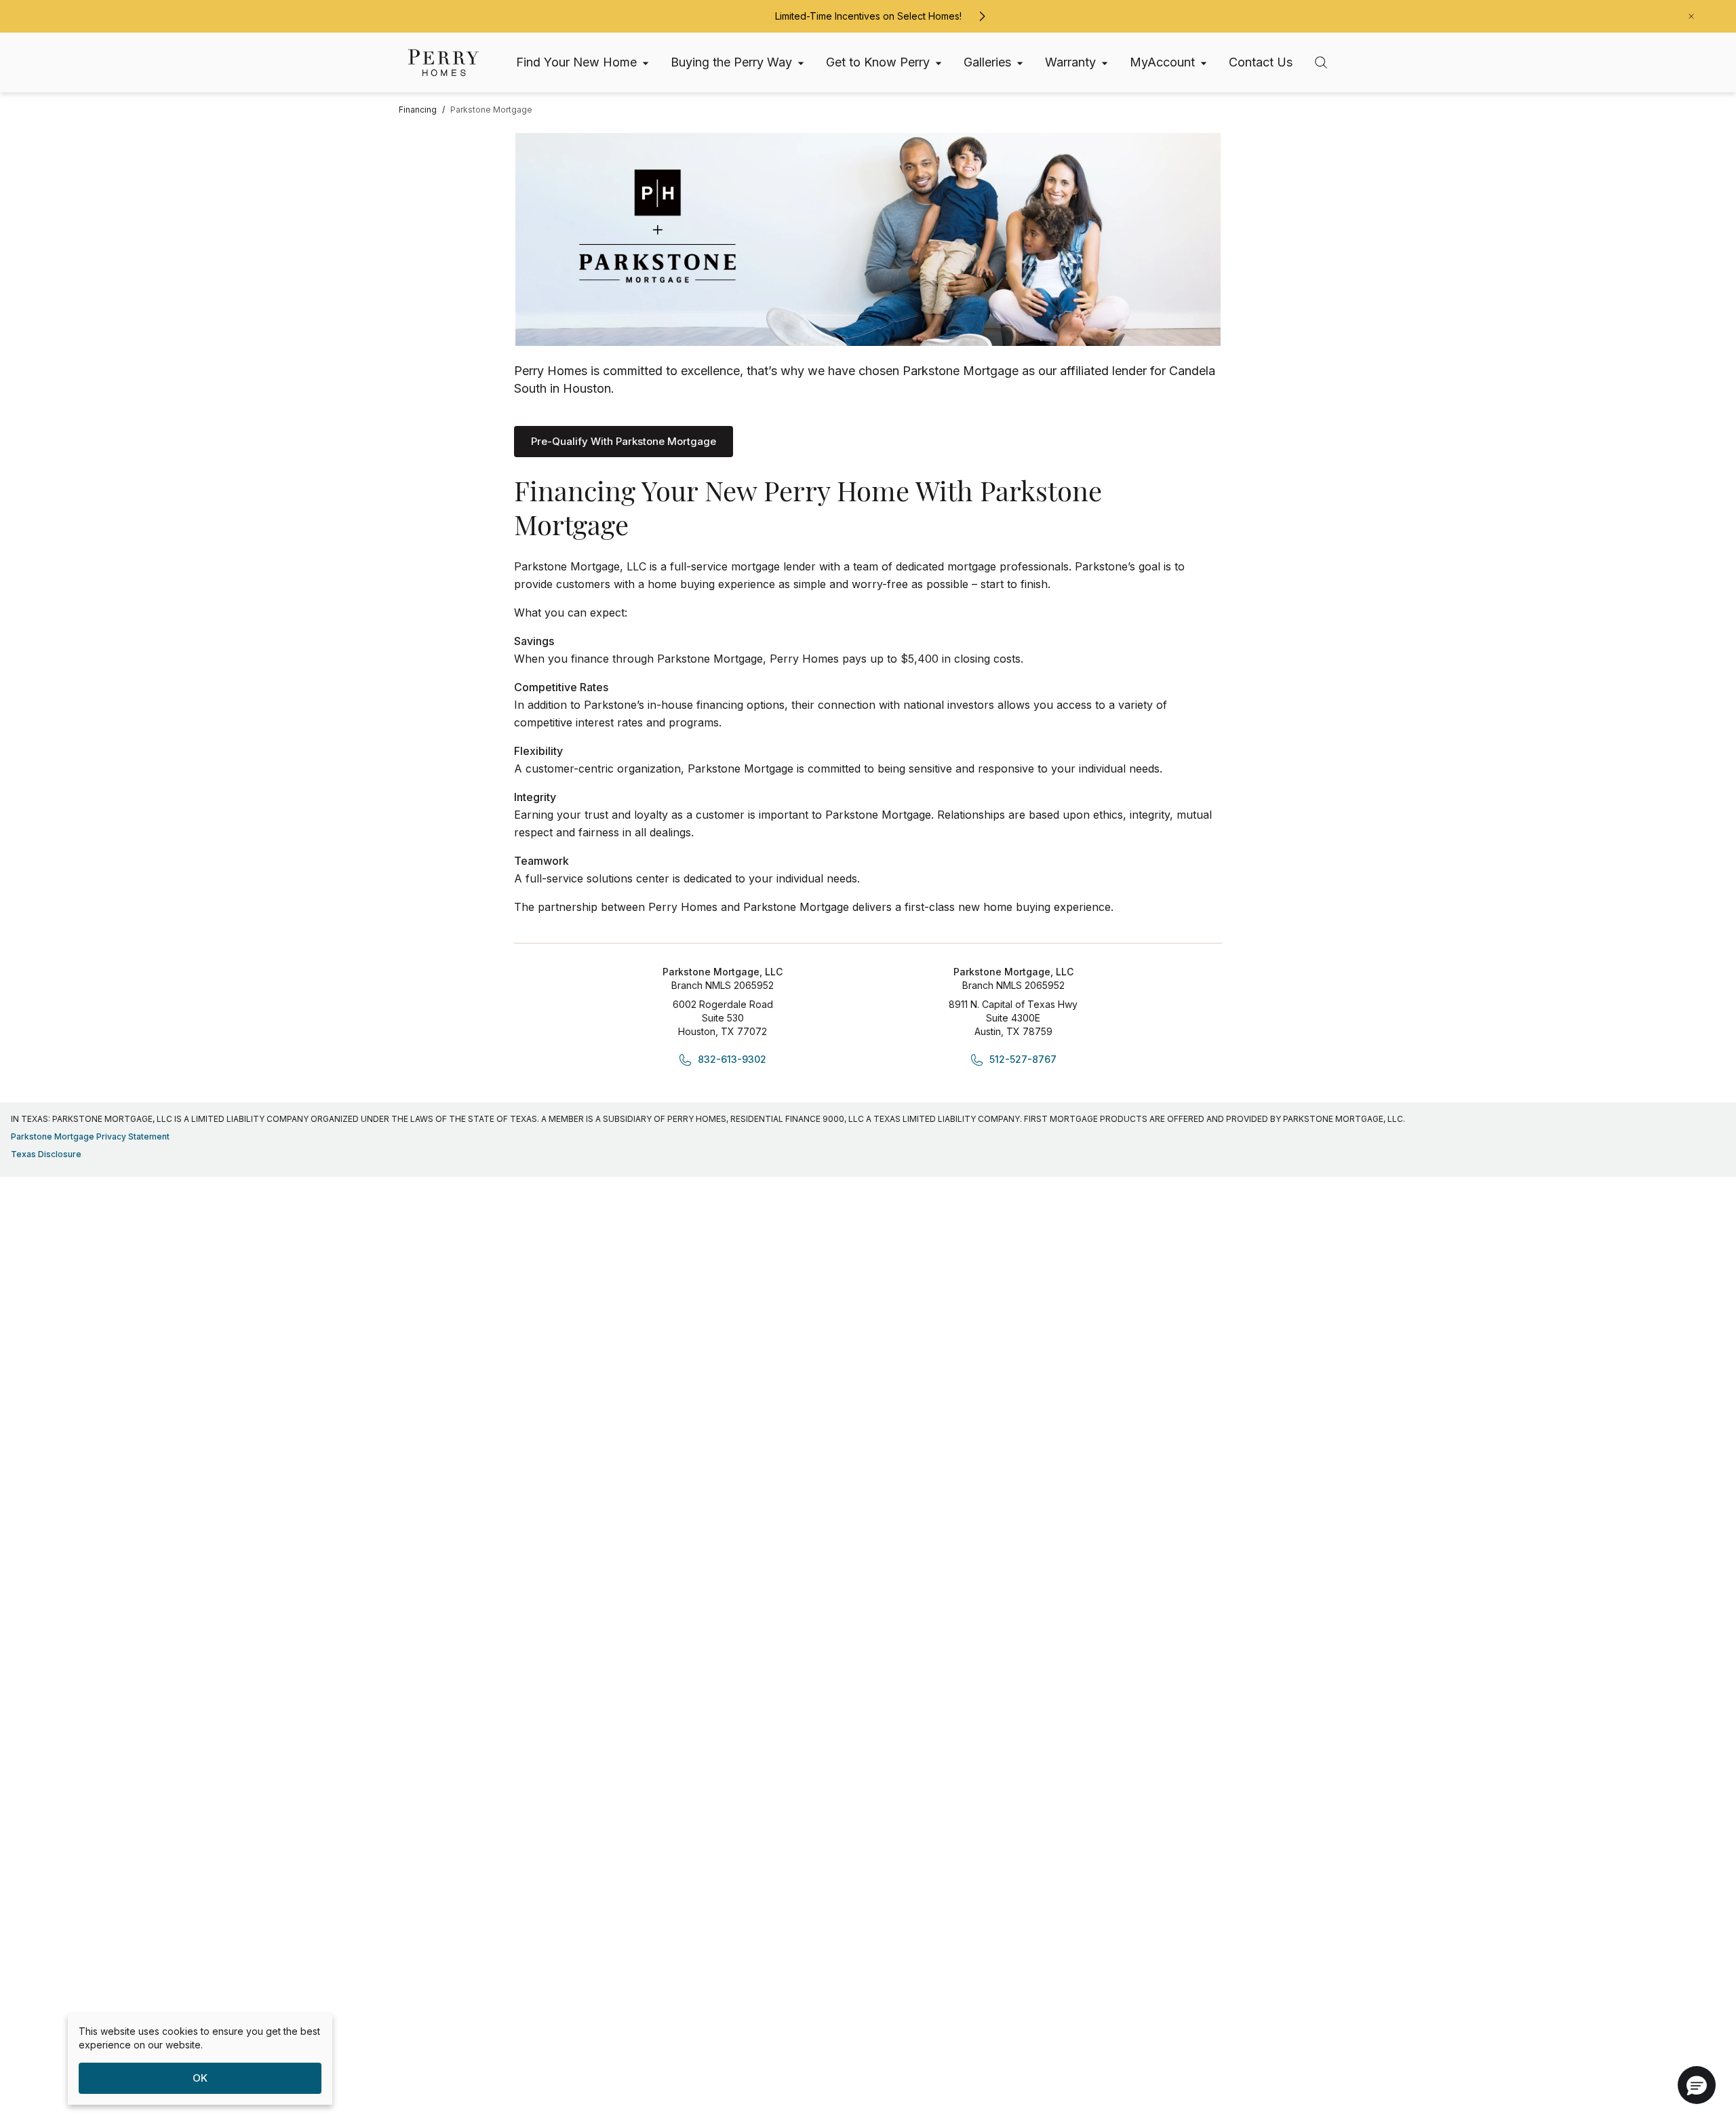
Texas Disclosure (46, 1154)
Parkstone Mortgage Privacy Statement (90, 1136)
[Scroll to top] (1695, 2036)
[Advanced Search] (1321, 62)
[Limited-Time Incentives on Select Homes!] (982, 16)
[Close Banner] (1691, 16)
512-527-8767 (1023, 1059)
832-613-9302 (732, 1059)
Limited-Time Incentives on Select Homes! (868, 16)
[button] (1697, 2085)
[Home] (443, 63)
